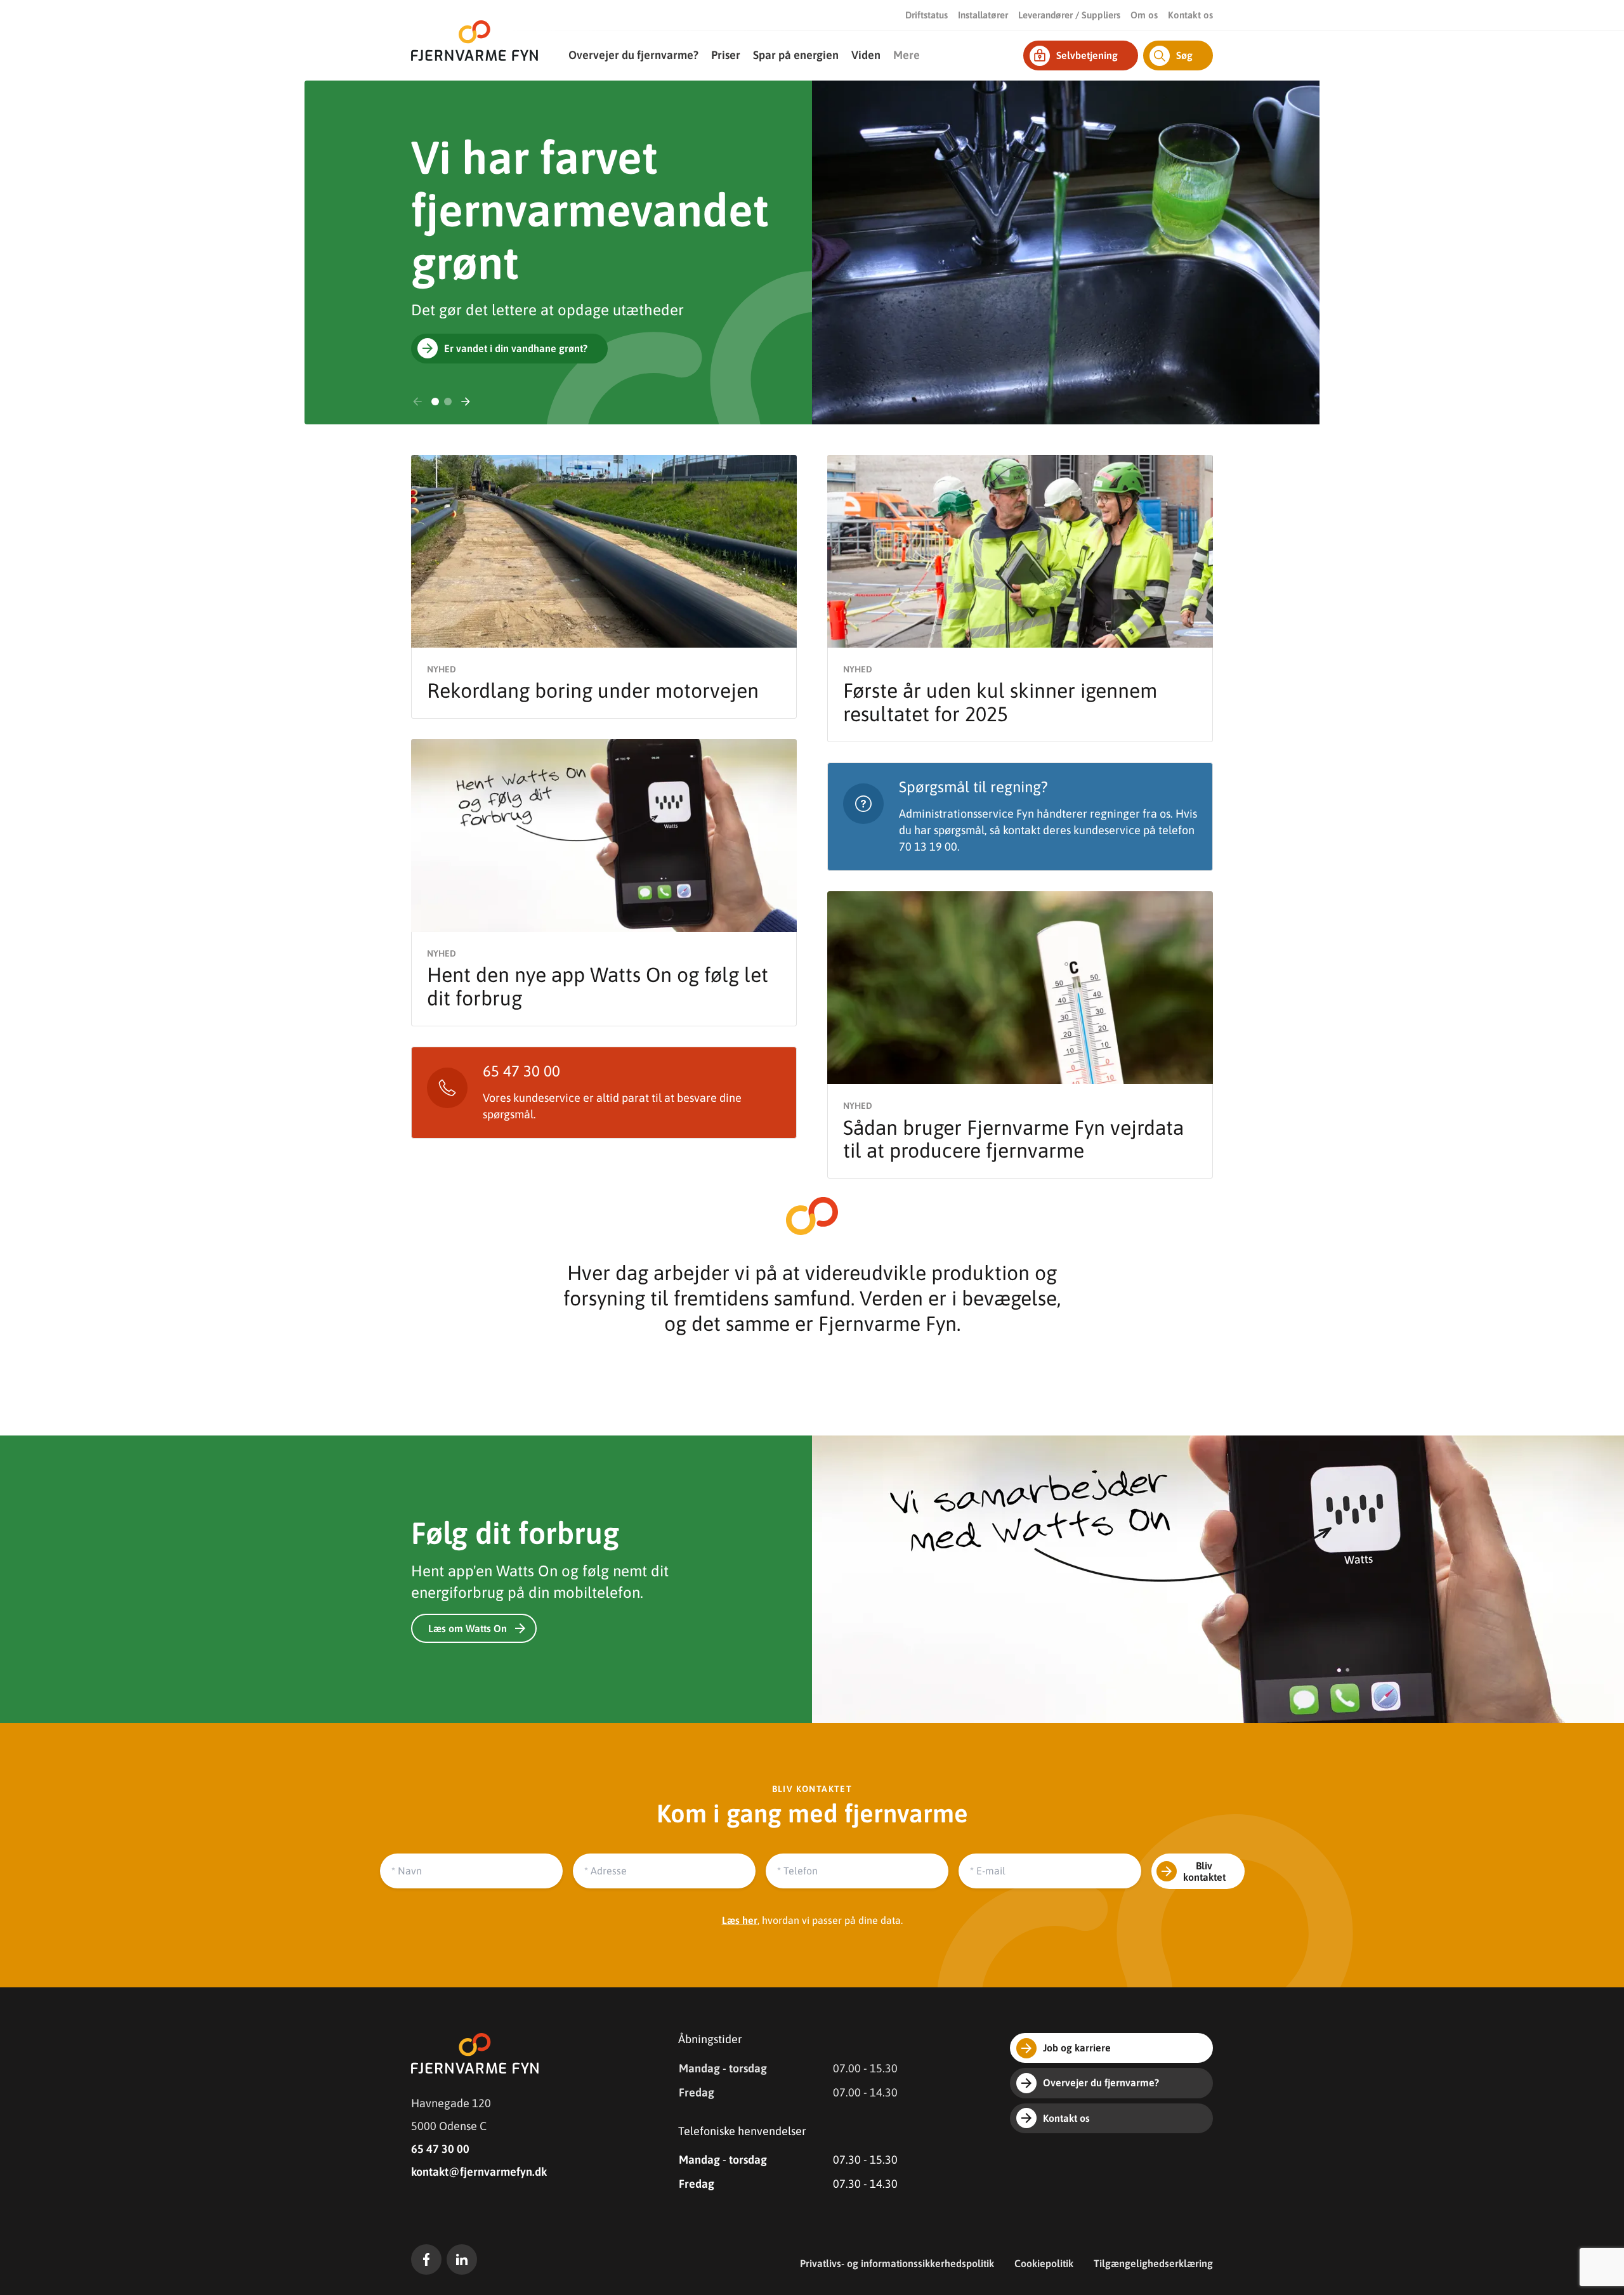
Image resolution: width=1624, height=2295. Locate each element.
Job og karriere (1077, 2048)
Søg (1184, 55)
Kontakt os (1190, 15)
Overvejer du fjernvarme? (633, 55)
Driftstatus (927, 15)
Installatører (983, 15)
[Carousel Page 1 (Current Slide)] (435, 402)
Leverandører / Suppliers (1069, 15)
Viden (866, 55)
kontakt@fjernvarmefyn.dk (479, 2172)
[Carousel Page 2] (448, 402)
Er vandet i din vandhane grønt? (516, 348)
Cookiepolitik (1044, 2263)
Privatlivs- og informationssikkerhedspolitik (897, 2263)
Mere (907, 55)
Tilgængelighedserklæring (1153, 2263)
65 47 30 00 (440, 2149)
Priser (726, 55)
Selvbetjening (1087, 55)
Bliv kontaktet (1204, 1871)
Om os (1144, 15)
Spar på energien (796, 55)
